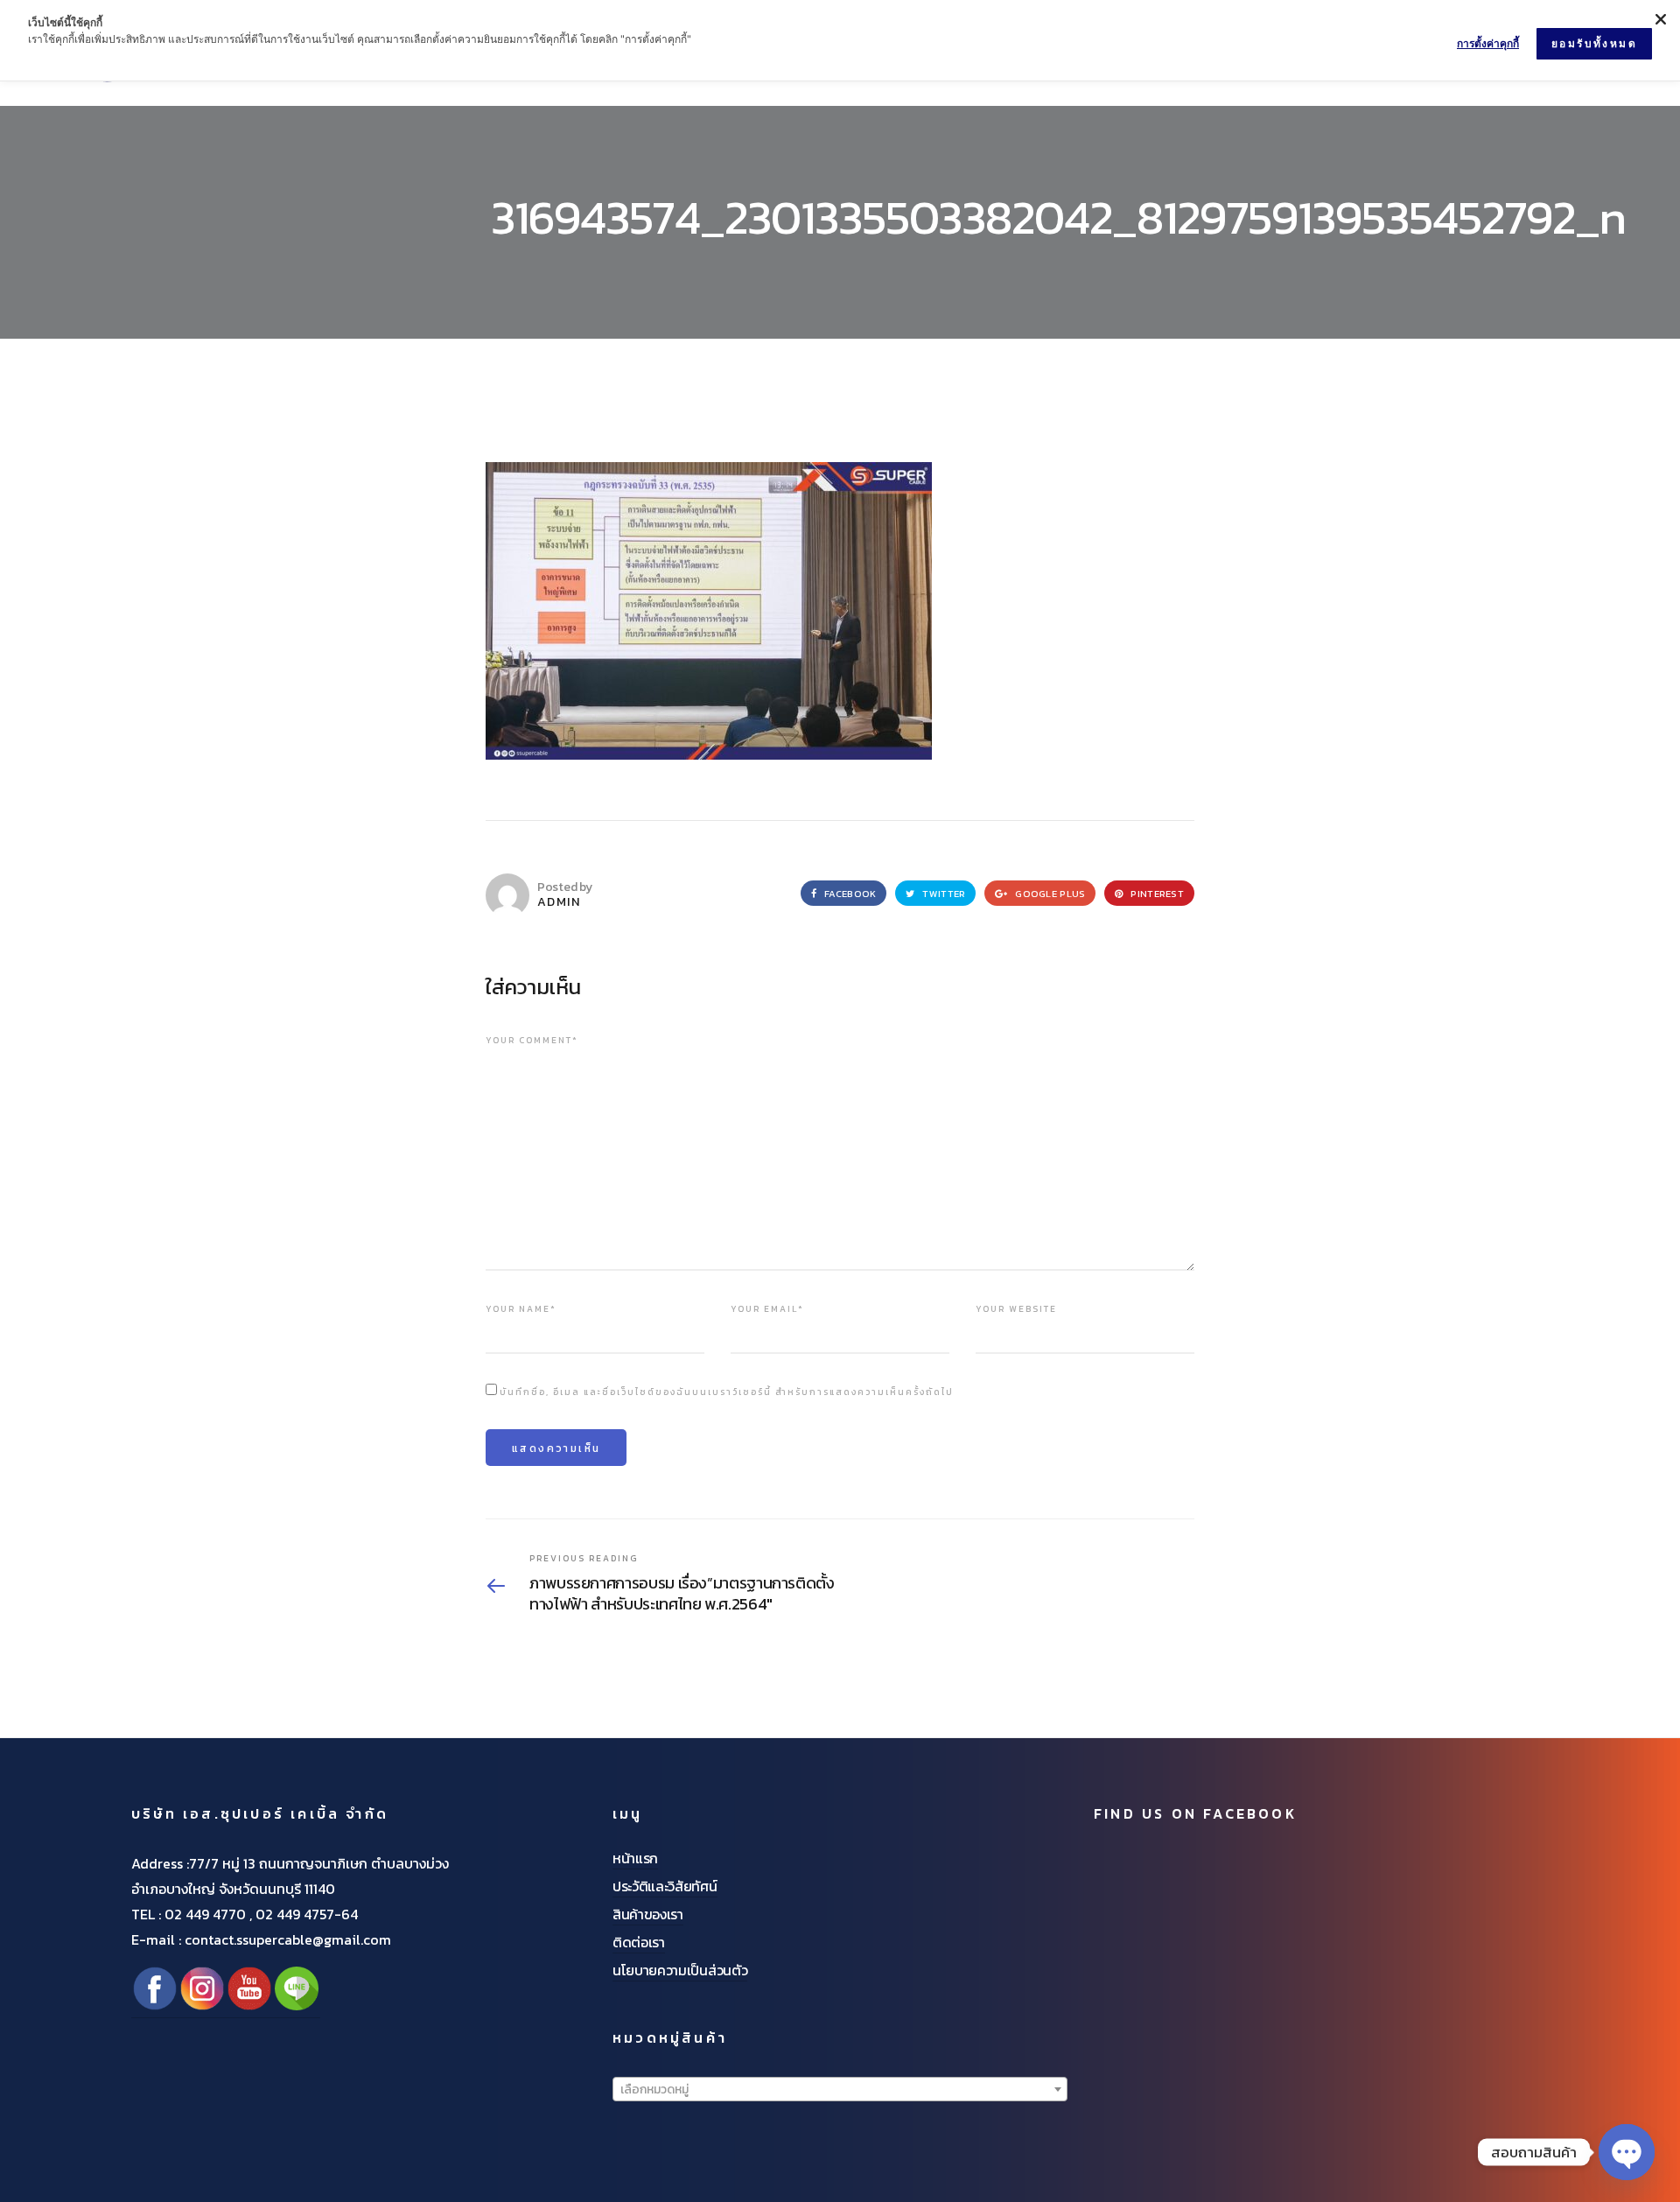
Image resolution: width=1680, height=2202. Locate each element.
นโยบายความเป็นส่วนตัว (680, 1970)
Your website (1016, 1309)
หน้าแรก (635, 1858)
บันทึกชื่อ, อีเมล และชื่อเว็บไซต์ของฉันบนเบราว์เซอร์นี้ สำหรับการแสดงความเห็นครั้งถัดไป (727, 1392)
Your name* (521, 1309)
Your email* (767, 1309)
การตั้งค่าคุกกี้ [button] (1488, 43)
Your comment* (532, 1040)
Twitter (942, 894)
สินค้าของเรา (648, 1914)
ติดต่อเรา (639, 1942)
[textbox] (840, 2090)
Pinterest (1156, 894)
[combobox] (840, 2089)
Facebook (849, 894)
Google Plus (1049, 894)
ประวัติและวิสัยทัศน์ (665, 1886)
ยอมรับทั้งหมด (1594, 43)
